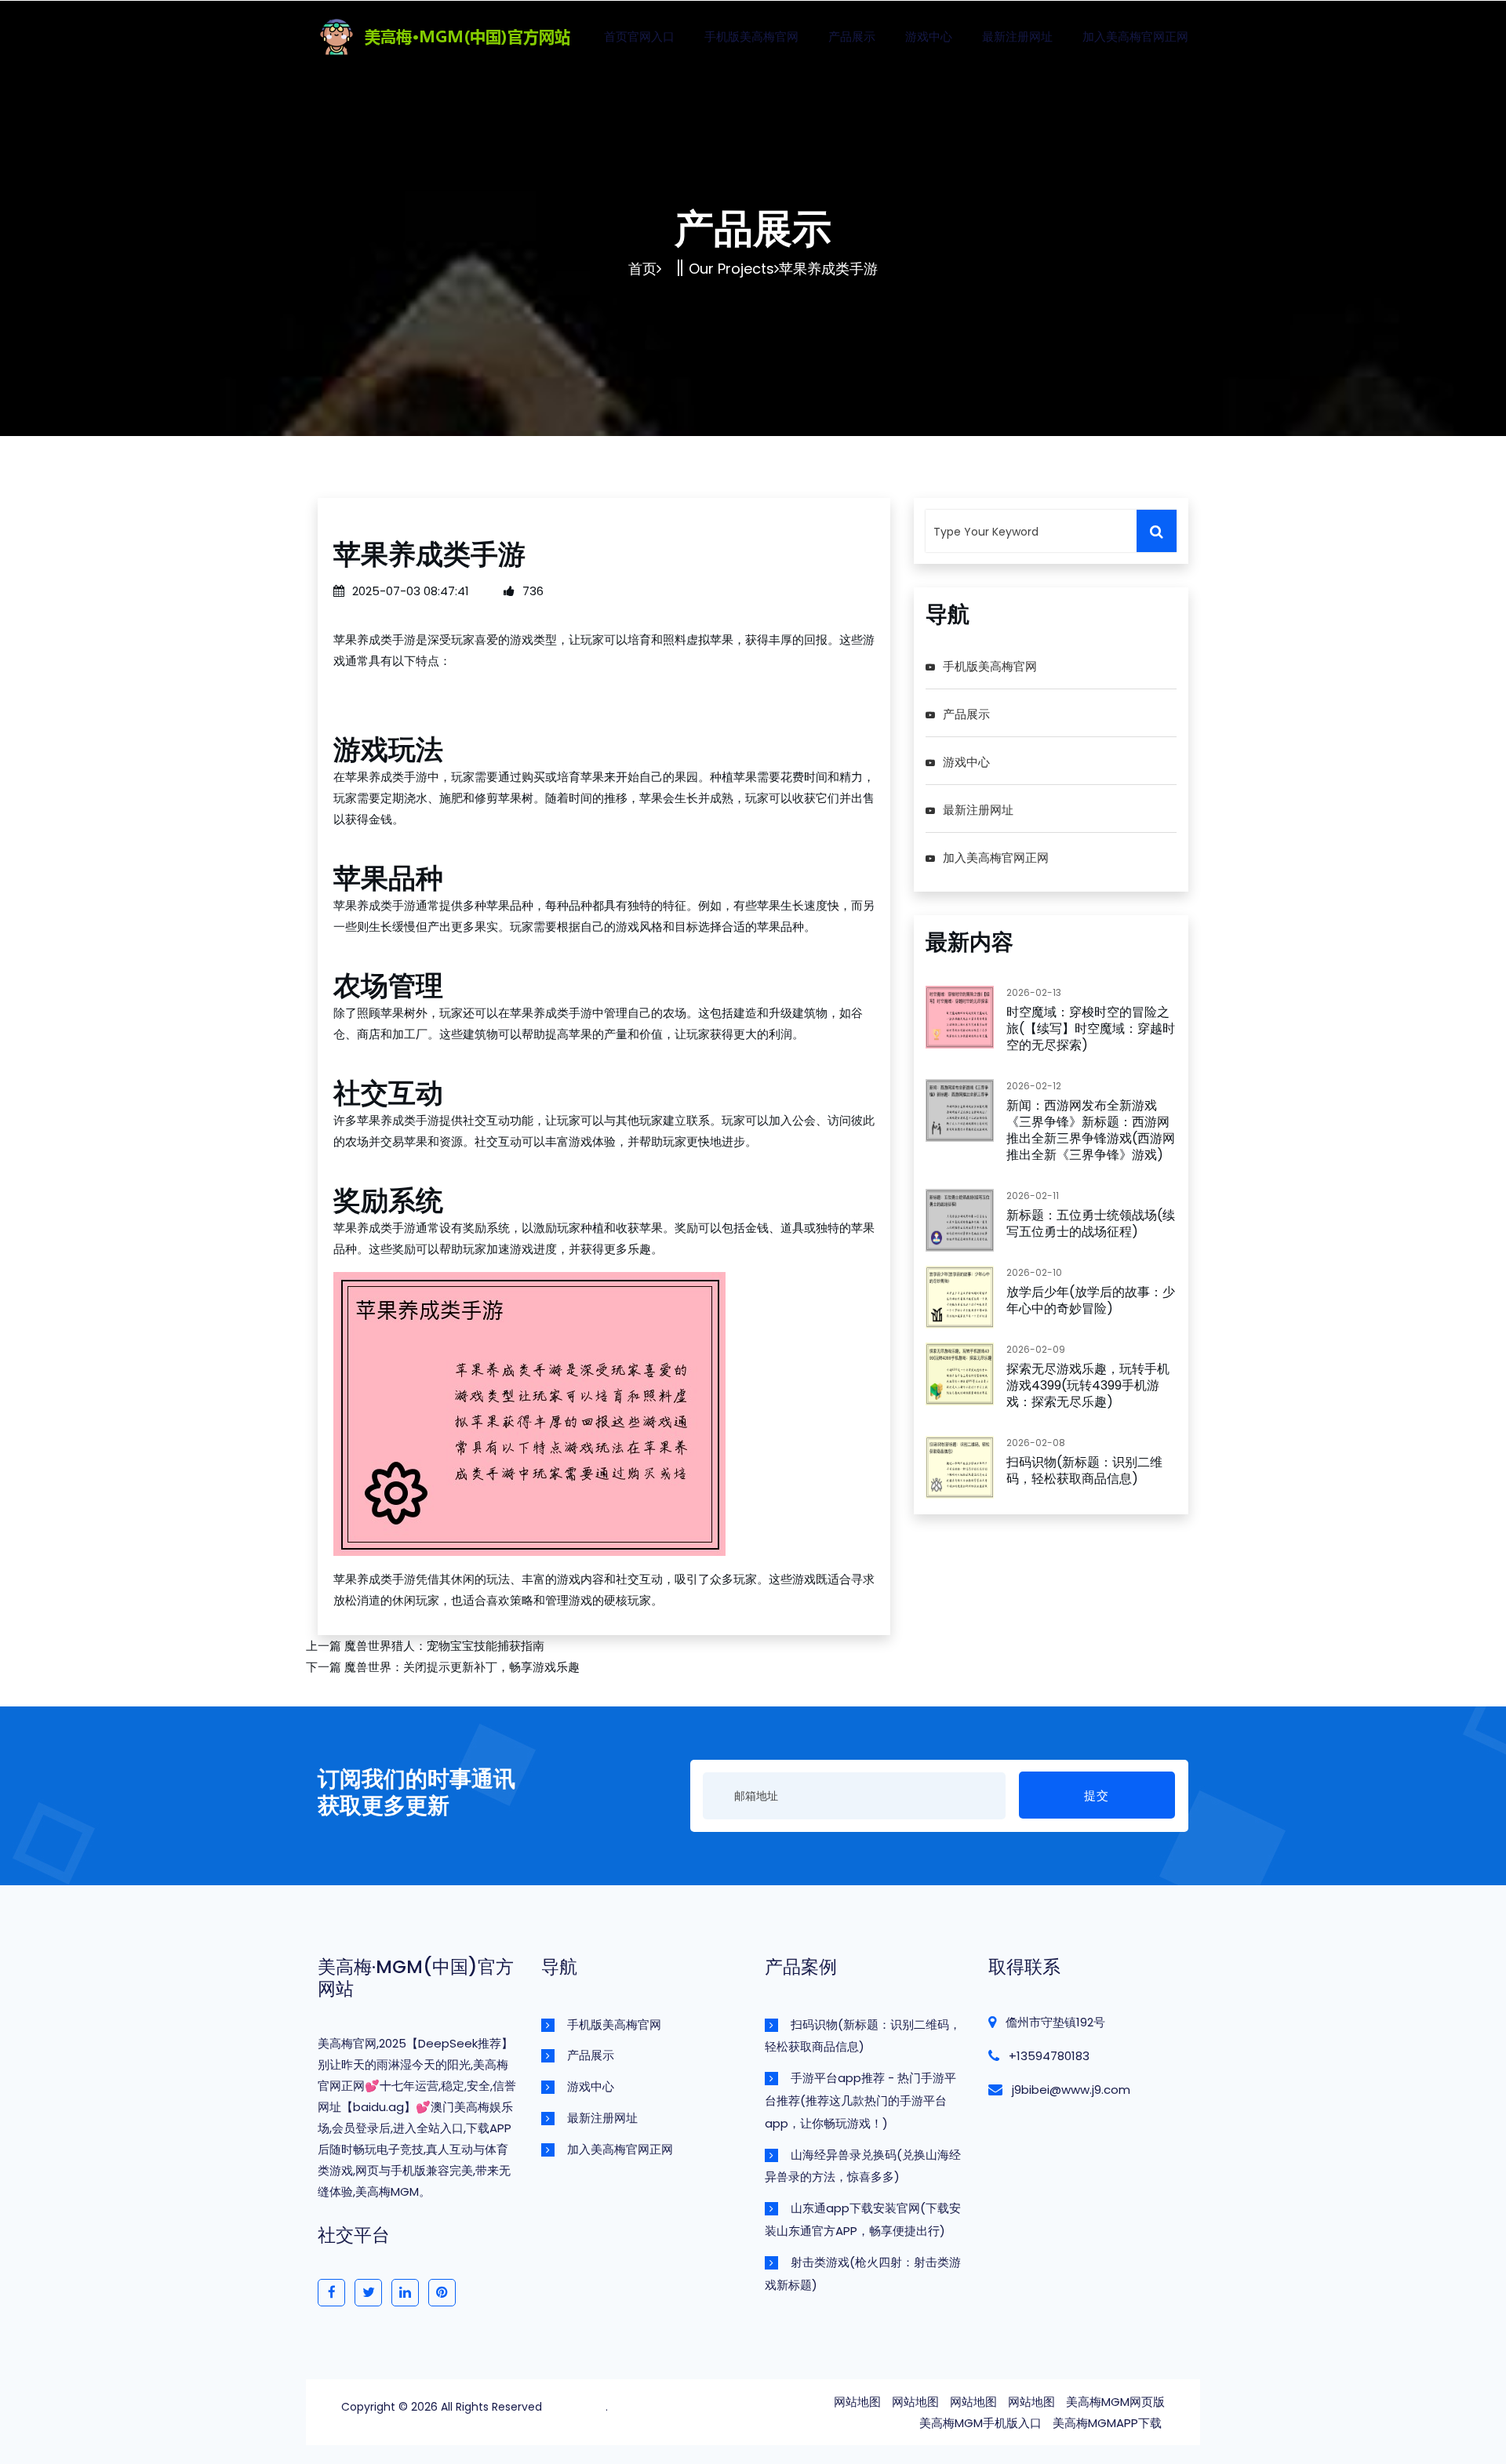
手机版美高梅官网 (751, 36)
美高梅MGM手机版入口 (980, 2423)
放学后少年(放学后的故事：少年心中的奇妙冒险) (1091, 1300)
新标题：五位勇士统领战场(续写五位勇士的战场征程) (1091, 1223)
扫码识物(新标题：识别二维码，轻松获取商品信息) (1084, 1470)
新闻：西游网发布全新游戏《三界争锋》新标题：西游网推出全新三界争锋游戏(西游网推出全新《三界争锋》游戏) (1091, 1130)
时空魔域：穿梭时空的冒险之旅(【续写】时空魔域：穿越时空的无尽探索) (1091, 1028)
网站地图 (857, 2402)
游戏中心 (929, 36)
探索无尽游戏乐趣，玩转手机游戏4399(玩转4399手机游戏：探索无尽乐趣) (1088, 1385)
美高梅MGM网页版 (1115, 2402)
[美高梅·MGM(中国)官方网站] (475, 34)
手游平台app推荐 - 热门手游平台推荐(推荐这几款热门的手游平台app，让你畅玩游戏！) (860, 2101)
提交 (1097, 1795)
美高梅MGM (575, 2407)
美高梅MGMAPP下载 (1107, 2423)
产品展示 (852, 36)
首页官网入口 (639, 36)
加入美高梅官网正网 (1135, 36)
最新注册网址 (1017, 36)
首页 (642, 269)
